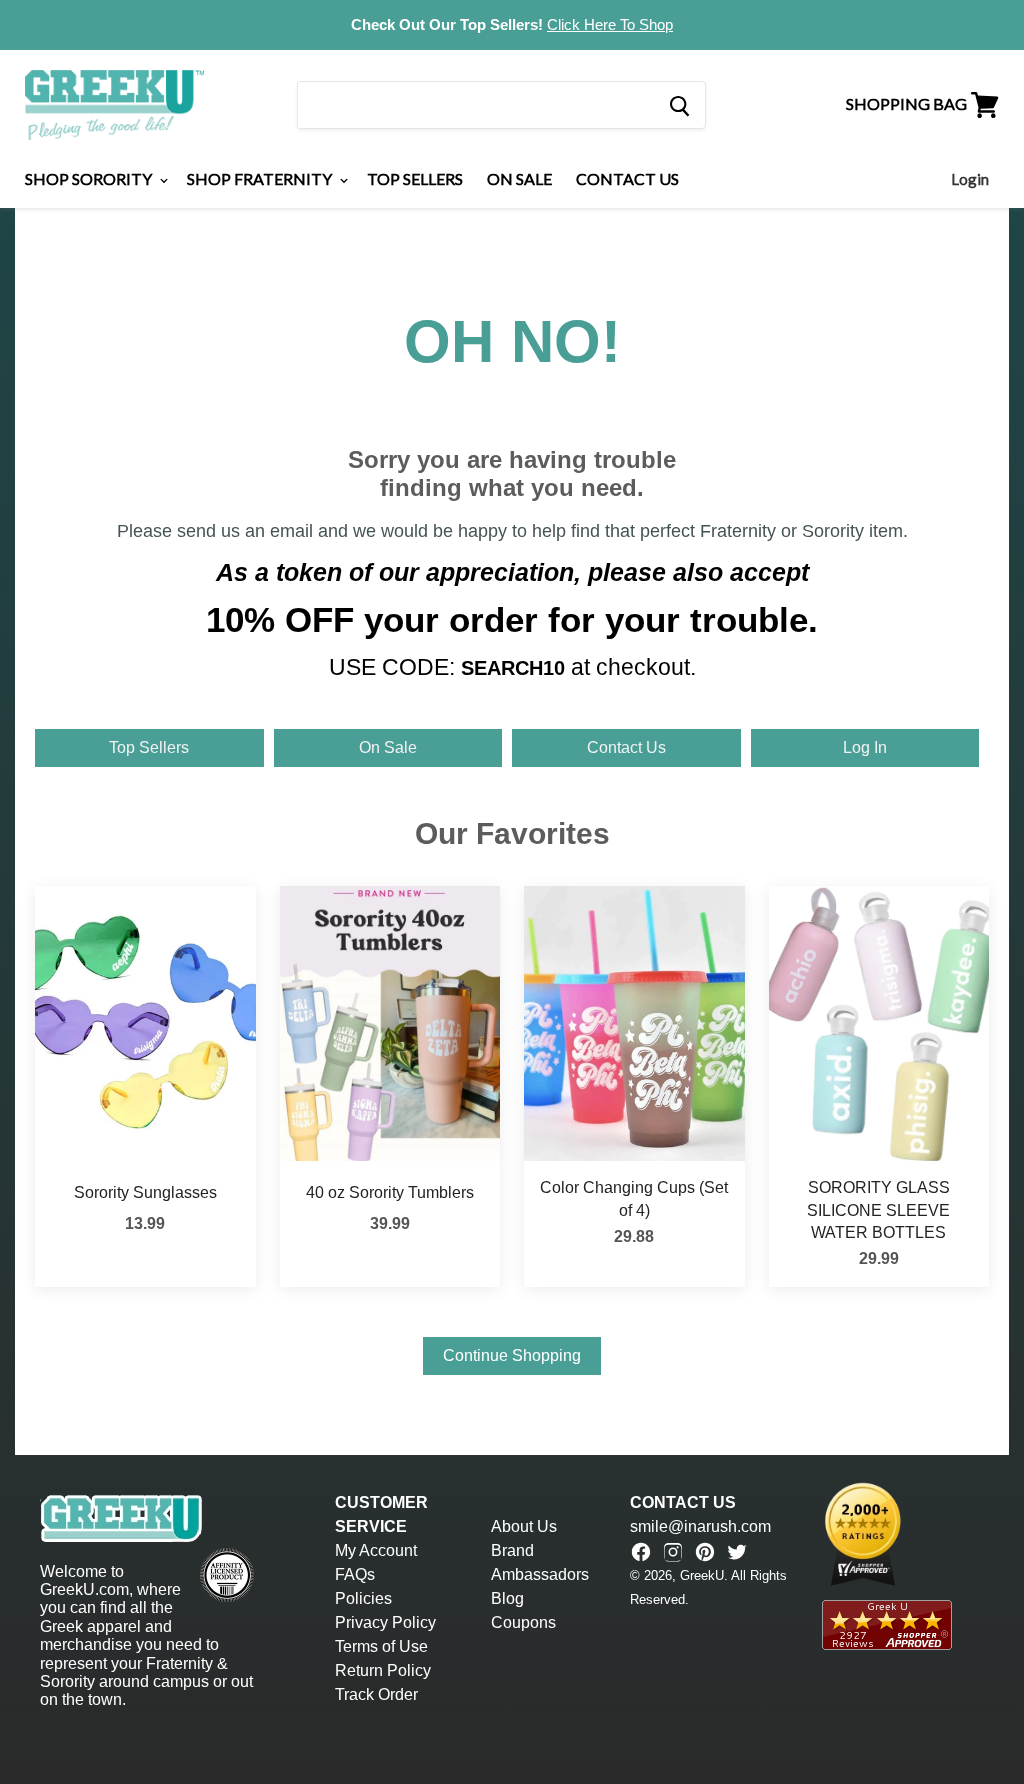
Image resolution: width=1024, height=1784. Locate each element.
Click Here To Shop (610, 24)
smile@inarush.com (700, 1526)
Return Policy (383, 1670)
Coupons (523, 1622)
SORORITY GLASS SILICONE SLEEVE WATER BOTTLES (878, 1210)
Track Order (376, 1694)
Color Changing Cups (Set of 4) (634, 1198)
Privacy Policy (385, 1622)
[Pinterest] (705, 1552)
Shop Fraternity (261, 178)
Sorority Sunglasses (145, 1192)
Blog (507, 1598)
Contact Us (627, 178)
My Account (376, 1550)
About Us (524, 1526)
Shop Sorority (90, 178)
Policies (363, 1598)
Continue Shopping (512, 1355)
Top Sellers (415, 178)
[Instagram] (673, 1552)
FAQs (355, 1574)
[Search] (678, 105)
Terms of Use (381, 1646)
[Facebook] (641, 1552)
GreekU (702, 1575)
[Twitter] (737, 1552)
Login (970, 179)
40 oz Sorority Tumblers (390, 1192)
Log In (865, 747)
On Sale (519, 178)
